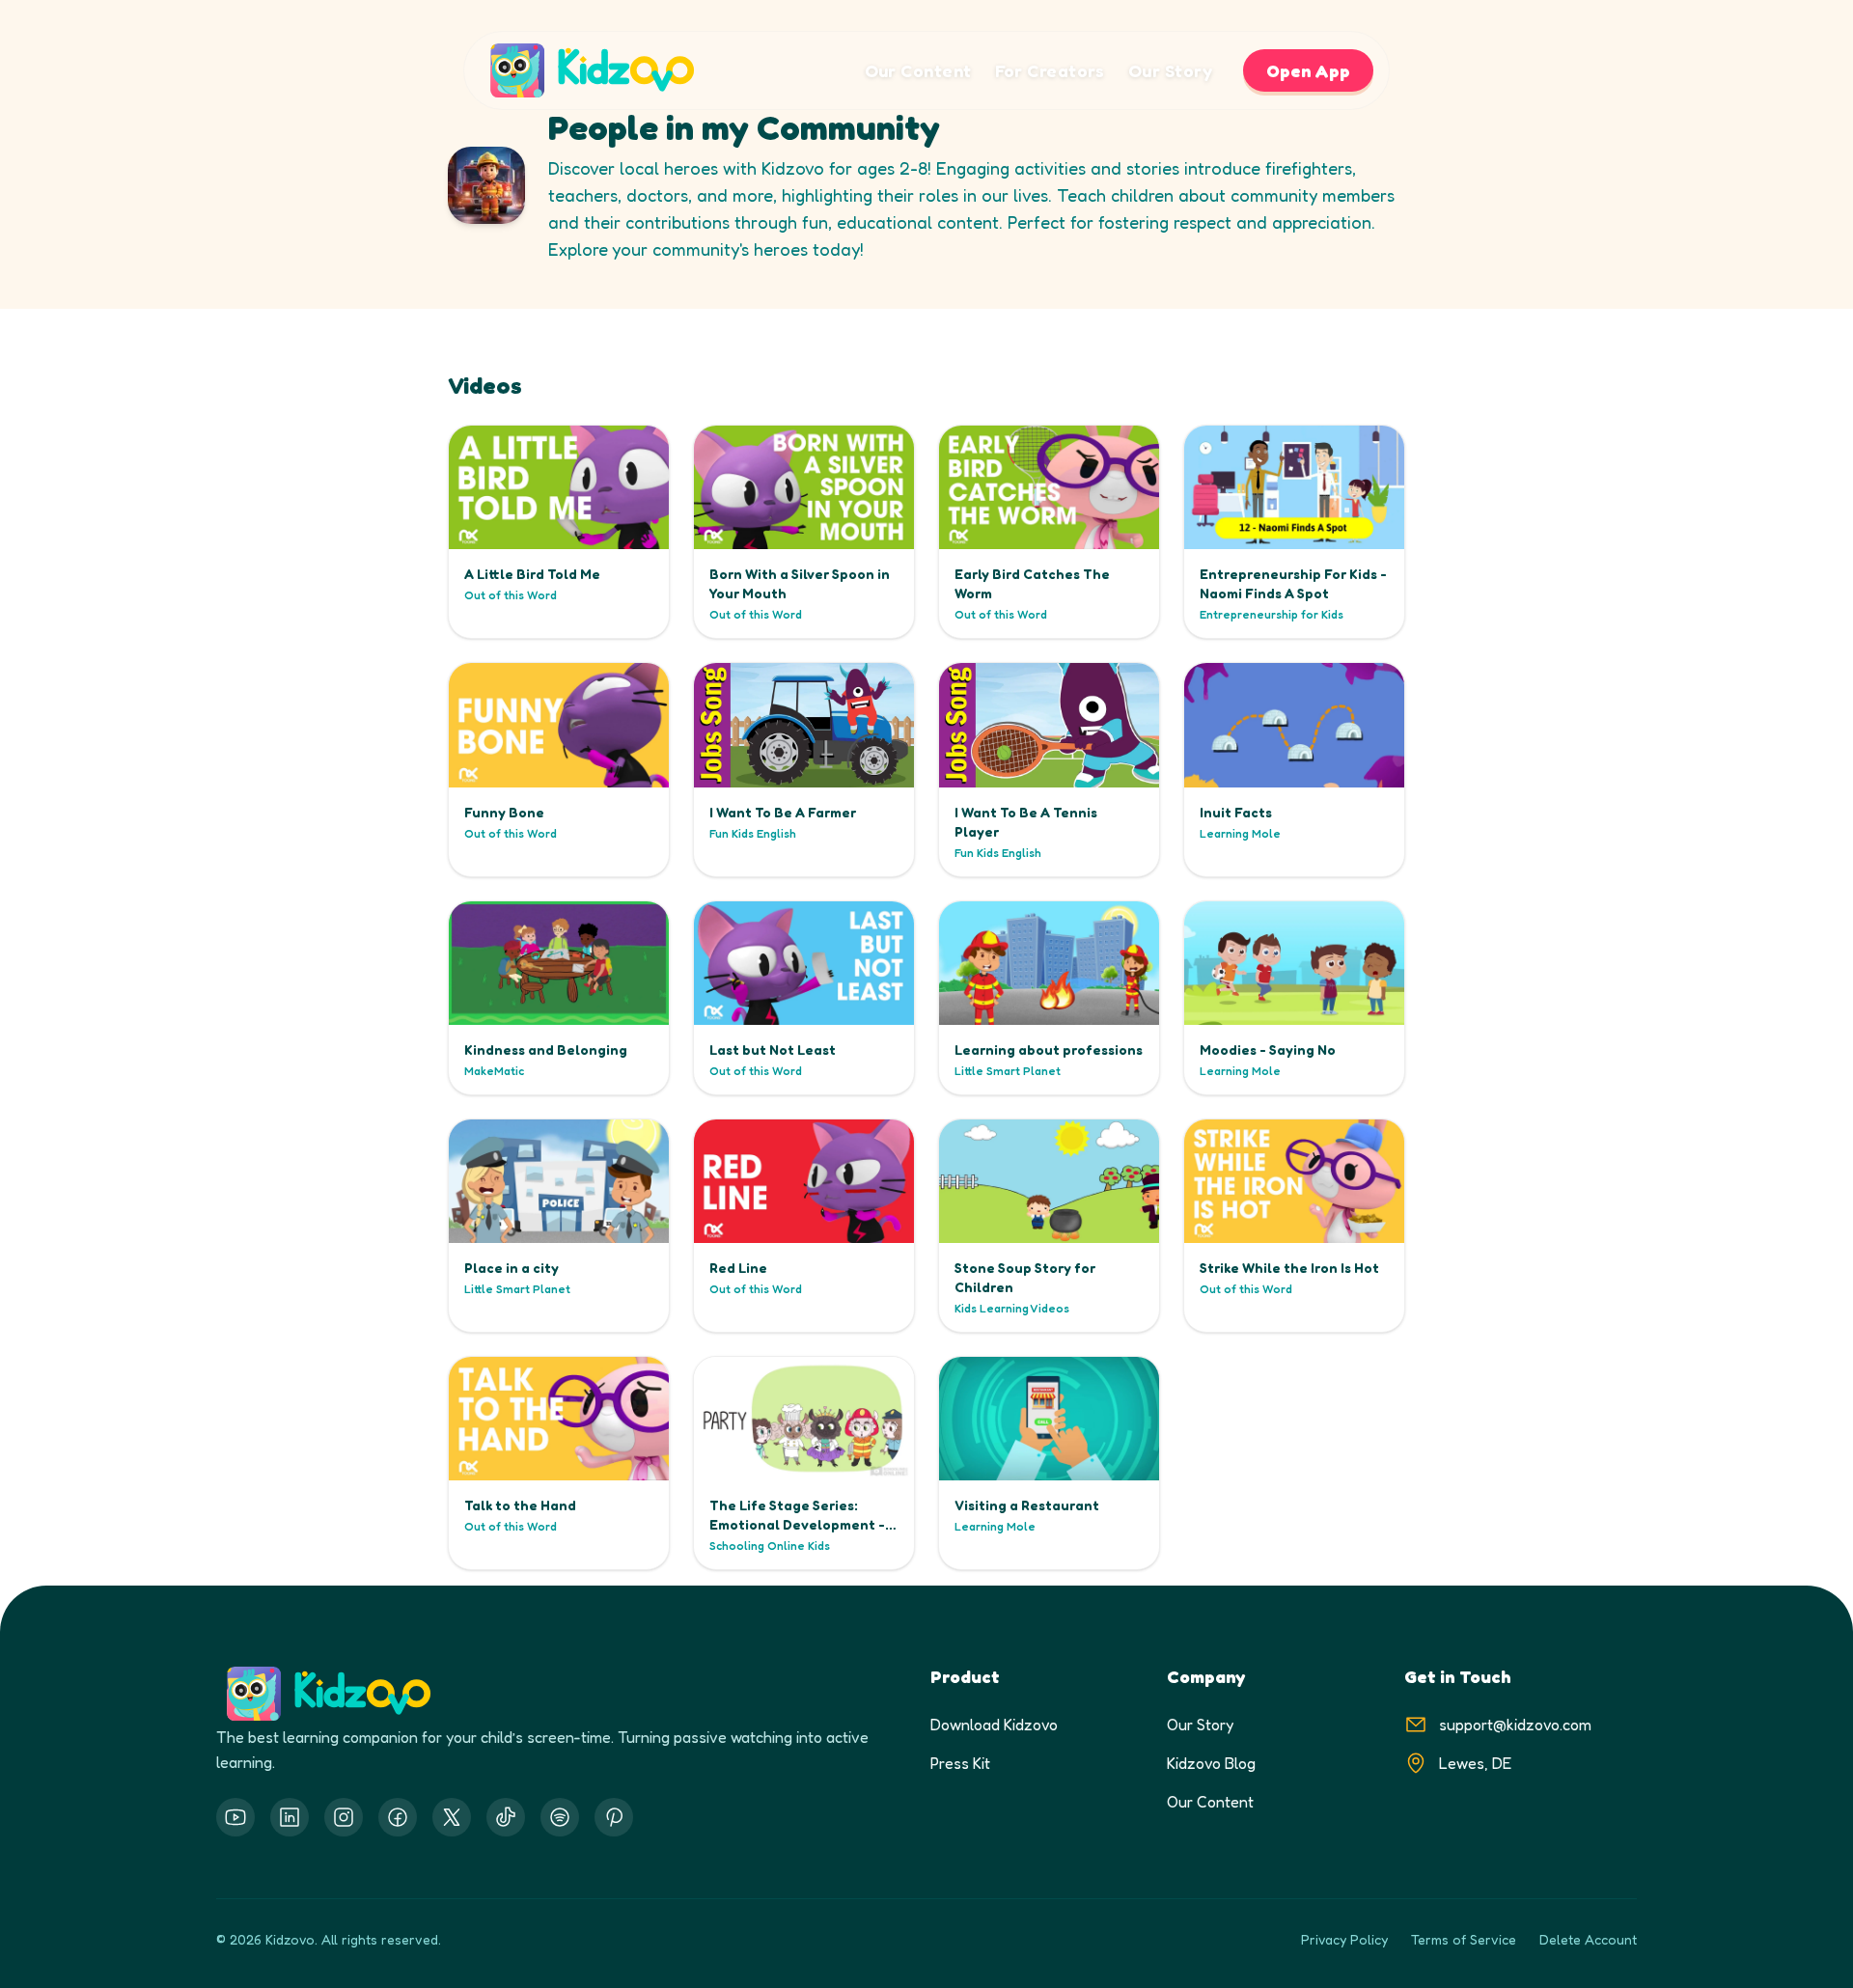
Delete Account (1588, 1939)
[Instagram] (344, 1817)
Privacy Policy (1344, 1939)
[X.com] (452, 1817)
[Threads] (506, 1817)
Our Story (1170, 70)
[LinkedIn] (290, 1817)
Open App (1308, 70)
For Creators (1050, 70)
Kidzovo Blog (1211, 1763)
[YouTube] (235, 1817)
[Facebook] (398, 1817)
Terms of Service (1464, 1939)
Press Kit (960, 1763)
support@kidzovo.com (1515, 1725)
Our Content (918, 70)
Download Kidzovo (994, 1725)
